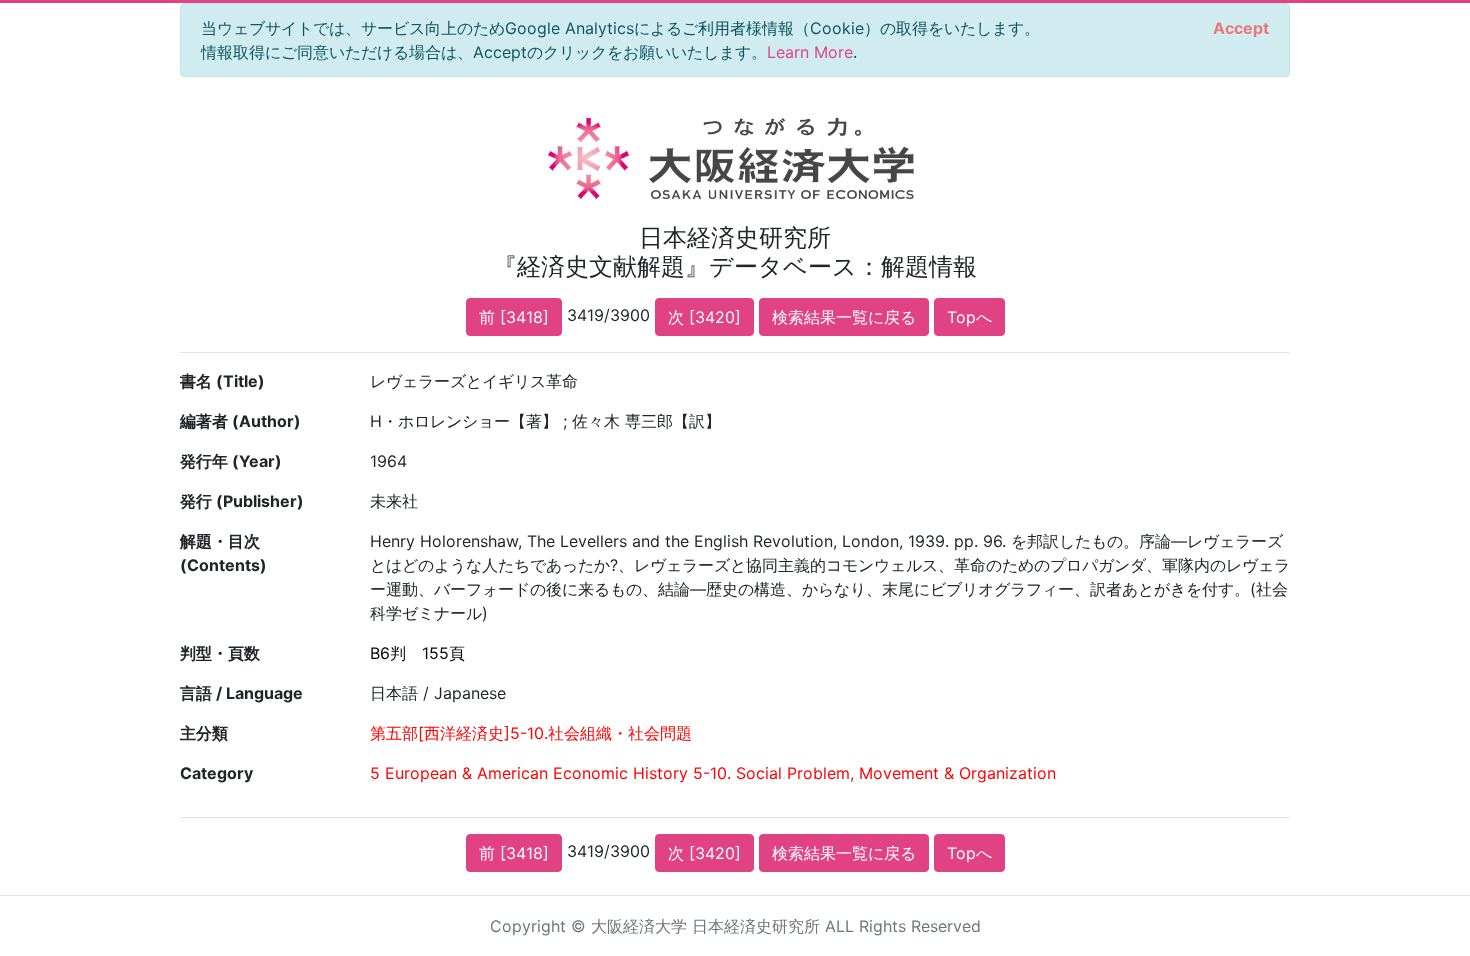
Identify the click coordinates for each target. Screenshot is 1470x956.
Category (216, 773)
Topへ (969, 317)
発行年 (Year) (231, 461)
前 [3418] (514, 317)
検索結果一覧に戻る (844, 317)
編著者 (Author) (240, 421)
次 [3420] (704, 317)
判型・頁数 (220, 653)
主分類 (204, 733)
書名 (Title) (222, 381)
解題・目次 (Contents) (223, 553)
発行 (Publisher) (242, 501)
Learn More (810, 52)
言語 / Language (241, 693)
